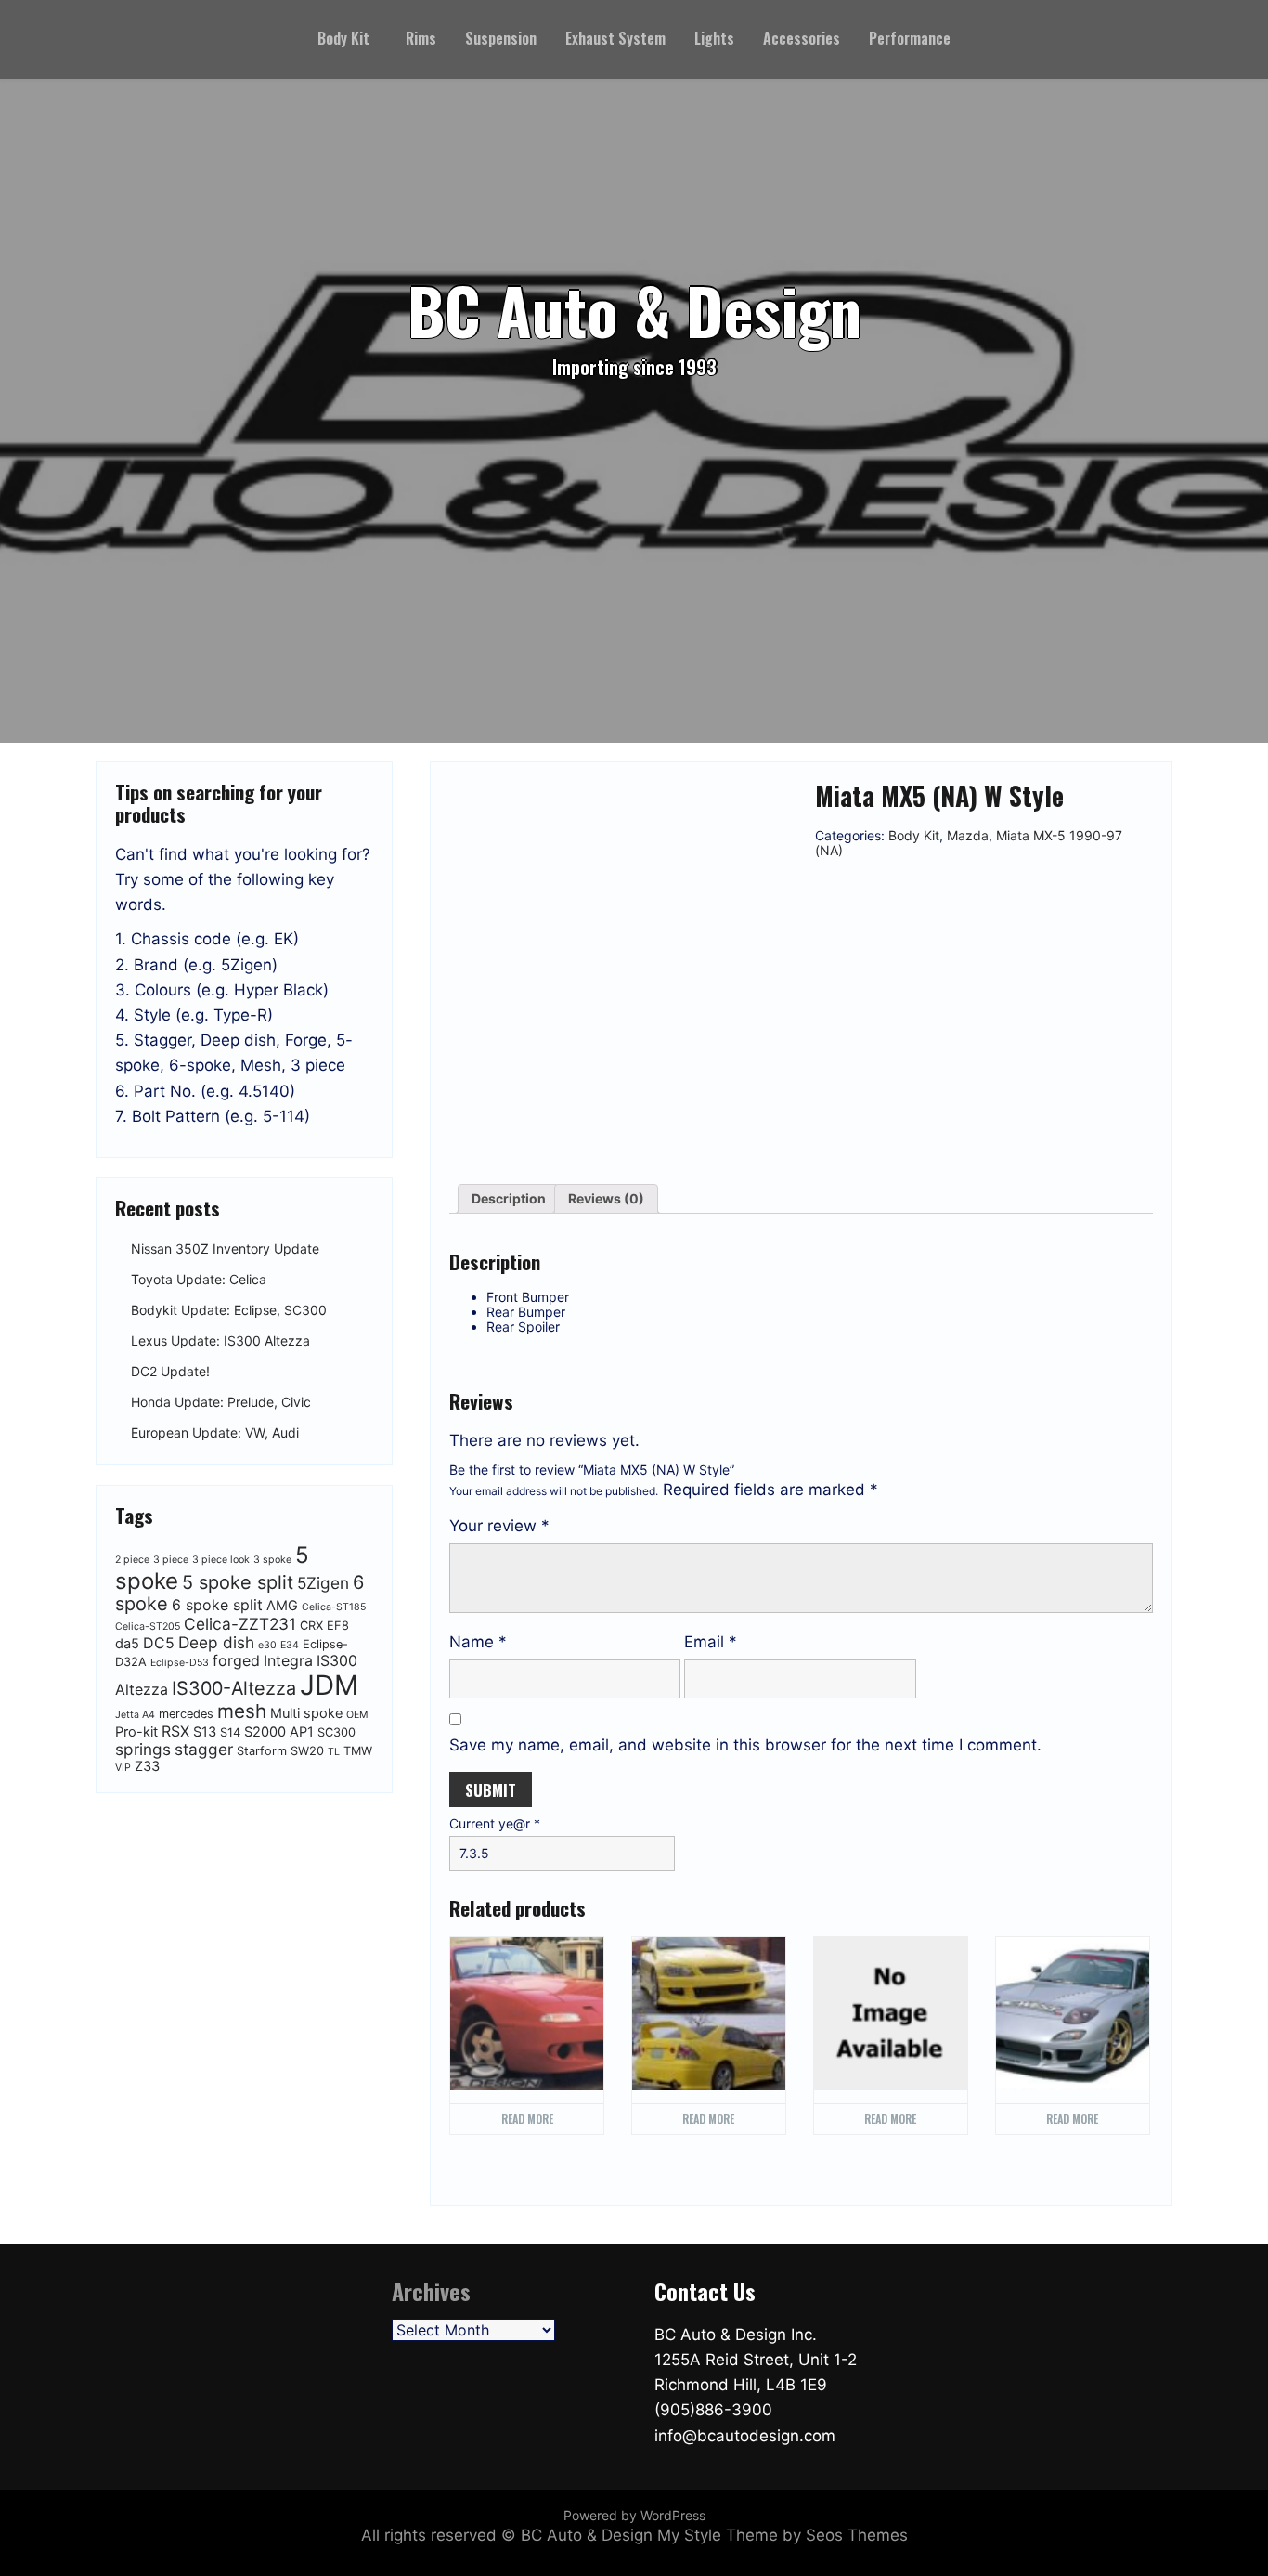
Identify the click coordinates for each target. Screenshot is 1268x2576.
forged (236, 1660)
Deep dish (216, 1642)
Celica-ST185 (334, 1607)
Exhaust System (615, 38)
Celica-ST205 (148, 1626)
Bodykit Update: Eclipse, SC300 (229, 1310)
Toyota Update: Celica (199, 1279)
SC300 (336, 1732)
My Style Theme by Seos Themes (783, 2535)
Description (509, 1198)
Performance (910, 38)
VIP (123, 1768)
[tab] (509, 1199)
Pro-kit (136, 1732)
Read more (527, 2119)
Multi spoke (306, 1713)
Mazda (968, 835)
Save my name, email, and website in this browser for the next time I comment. (745, 1745)
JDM (329, 1685)
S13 (205, 1732)
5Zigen (323, 1583)
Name (478, 1642)
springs (143, 1749)
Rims (421, 38)
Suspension (501, 38)
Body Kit (343, 38)
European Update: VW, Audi (215, 1432)
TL (334, 1752)
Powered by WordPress (634, 2515)
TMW (358, 1751)
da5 (127, 1644)
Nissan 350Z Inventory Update (225, 1249)
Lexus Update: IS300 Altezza (220, 1340)
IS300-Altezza (234, 1688)
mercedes (186, 1714)
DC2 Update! (170, 1371)
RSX (175, 1731)
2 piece (132, 1560)
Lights (714, 38)
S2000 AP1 (279, 1732)
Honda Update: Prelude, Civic (221, 1402)
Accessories (802, 38)
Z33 (147, 1766)
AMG (282, 1606)
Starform (262, 1751)
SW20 (307, 1751)
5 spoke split (238, 1582)
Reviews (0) (606, 1198)
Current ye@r (495, 1824)
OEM (357, 1715)
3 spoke (272, 1560)
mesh (242, 1711)
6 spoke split (217, 1605)
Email (711, 1642)
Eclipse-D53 (180, 1663)
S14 (230, 1732)
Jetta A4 (135, 1715)
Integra (288, 1660)
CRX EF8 (324, 1626)
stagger (204, 1749)
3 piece (171, 1560)
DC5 (159, 1643)
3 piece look (221, 1560)
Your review (499, 1526)
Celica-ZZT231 (240, 1624)
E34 (290, 1645)
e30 (267, 1645)
